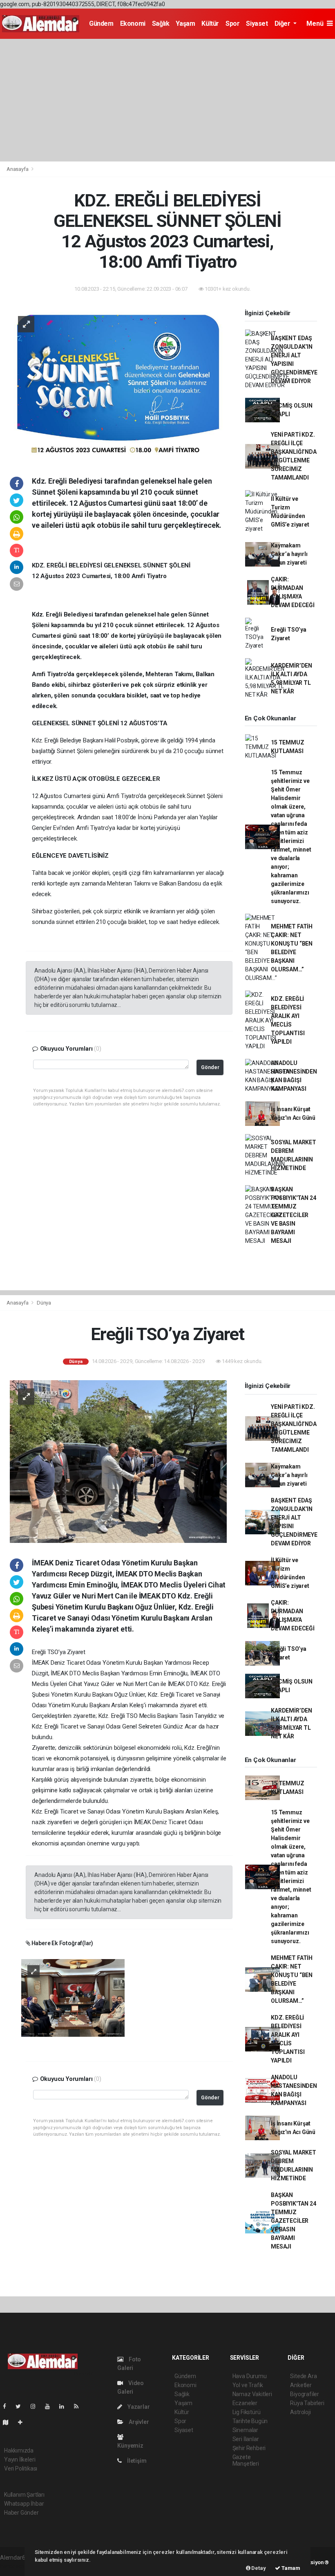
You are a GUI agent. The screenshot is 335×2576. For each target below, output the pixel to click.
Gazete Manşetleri (246, 2460)
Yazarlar (138, 2407)
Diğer (283, 24)
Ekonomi (133, 24)
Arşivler (138, 2422)
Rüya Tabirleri (307, 2403)
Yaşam (185, 24)
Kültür (210, 24)
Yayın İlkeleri (20, 2459)
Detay (258, 2568)
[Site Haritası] (9, 2422)
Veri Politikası (21, 2468)
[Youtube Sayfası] (51, 2406)
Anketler (301, 2385)
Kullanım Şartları (24, 2495)
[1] (73, 1997)
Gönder (210, 1067)
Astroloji (300, 2412)
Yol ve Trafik (248, 2385)
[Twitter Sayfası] (21, 2406)
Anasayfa (18, 169)
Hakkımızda (19, 2450)
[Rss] (79, 2406)
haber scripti (16, 2566)
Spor (232, 24)
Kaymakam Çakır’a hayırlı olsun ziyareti (289, 554)
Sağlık (161, 24)
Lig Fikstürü (247, 2412)
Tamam (290, 2568)
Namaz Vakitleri (252, 2394)
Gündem (101, 24)
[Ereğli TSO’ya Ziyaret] (118, 1461)
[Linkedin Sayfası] (65, 2406)
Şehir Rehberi (249, 2448)
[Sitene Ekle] (23, 2422)
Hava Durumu (250, 2376)
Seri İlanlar (246, 2439)
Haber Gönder (21, 2513)
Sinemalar (245, 2430)
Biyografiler (305, 2394)
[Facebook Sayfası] (8, 2406)
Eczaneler (245, 2403)
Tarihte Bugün (250, 2421)
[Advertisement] (167, 100)
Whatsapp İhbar (24, 2504)
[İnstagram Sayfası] (36, 2406)
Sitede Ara (303, 2376)
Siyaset (257, 24)
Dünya (44, 1303)
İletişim (136, 2461)
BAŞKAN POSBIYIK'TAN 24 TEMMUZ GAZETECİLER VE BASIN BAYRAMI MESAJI (293, 1215)
